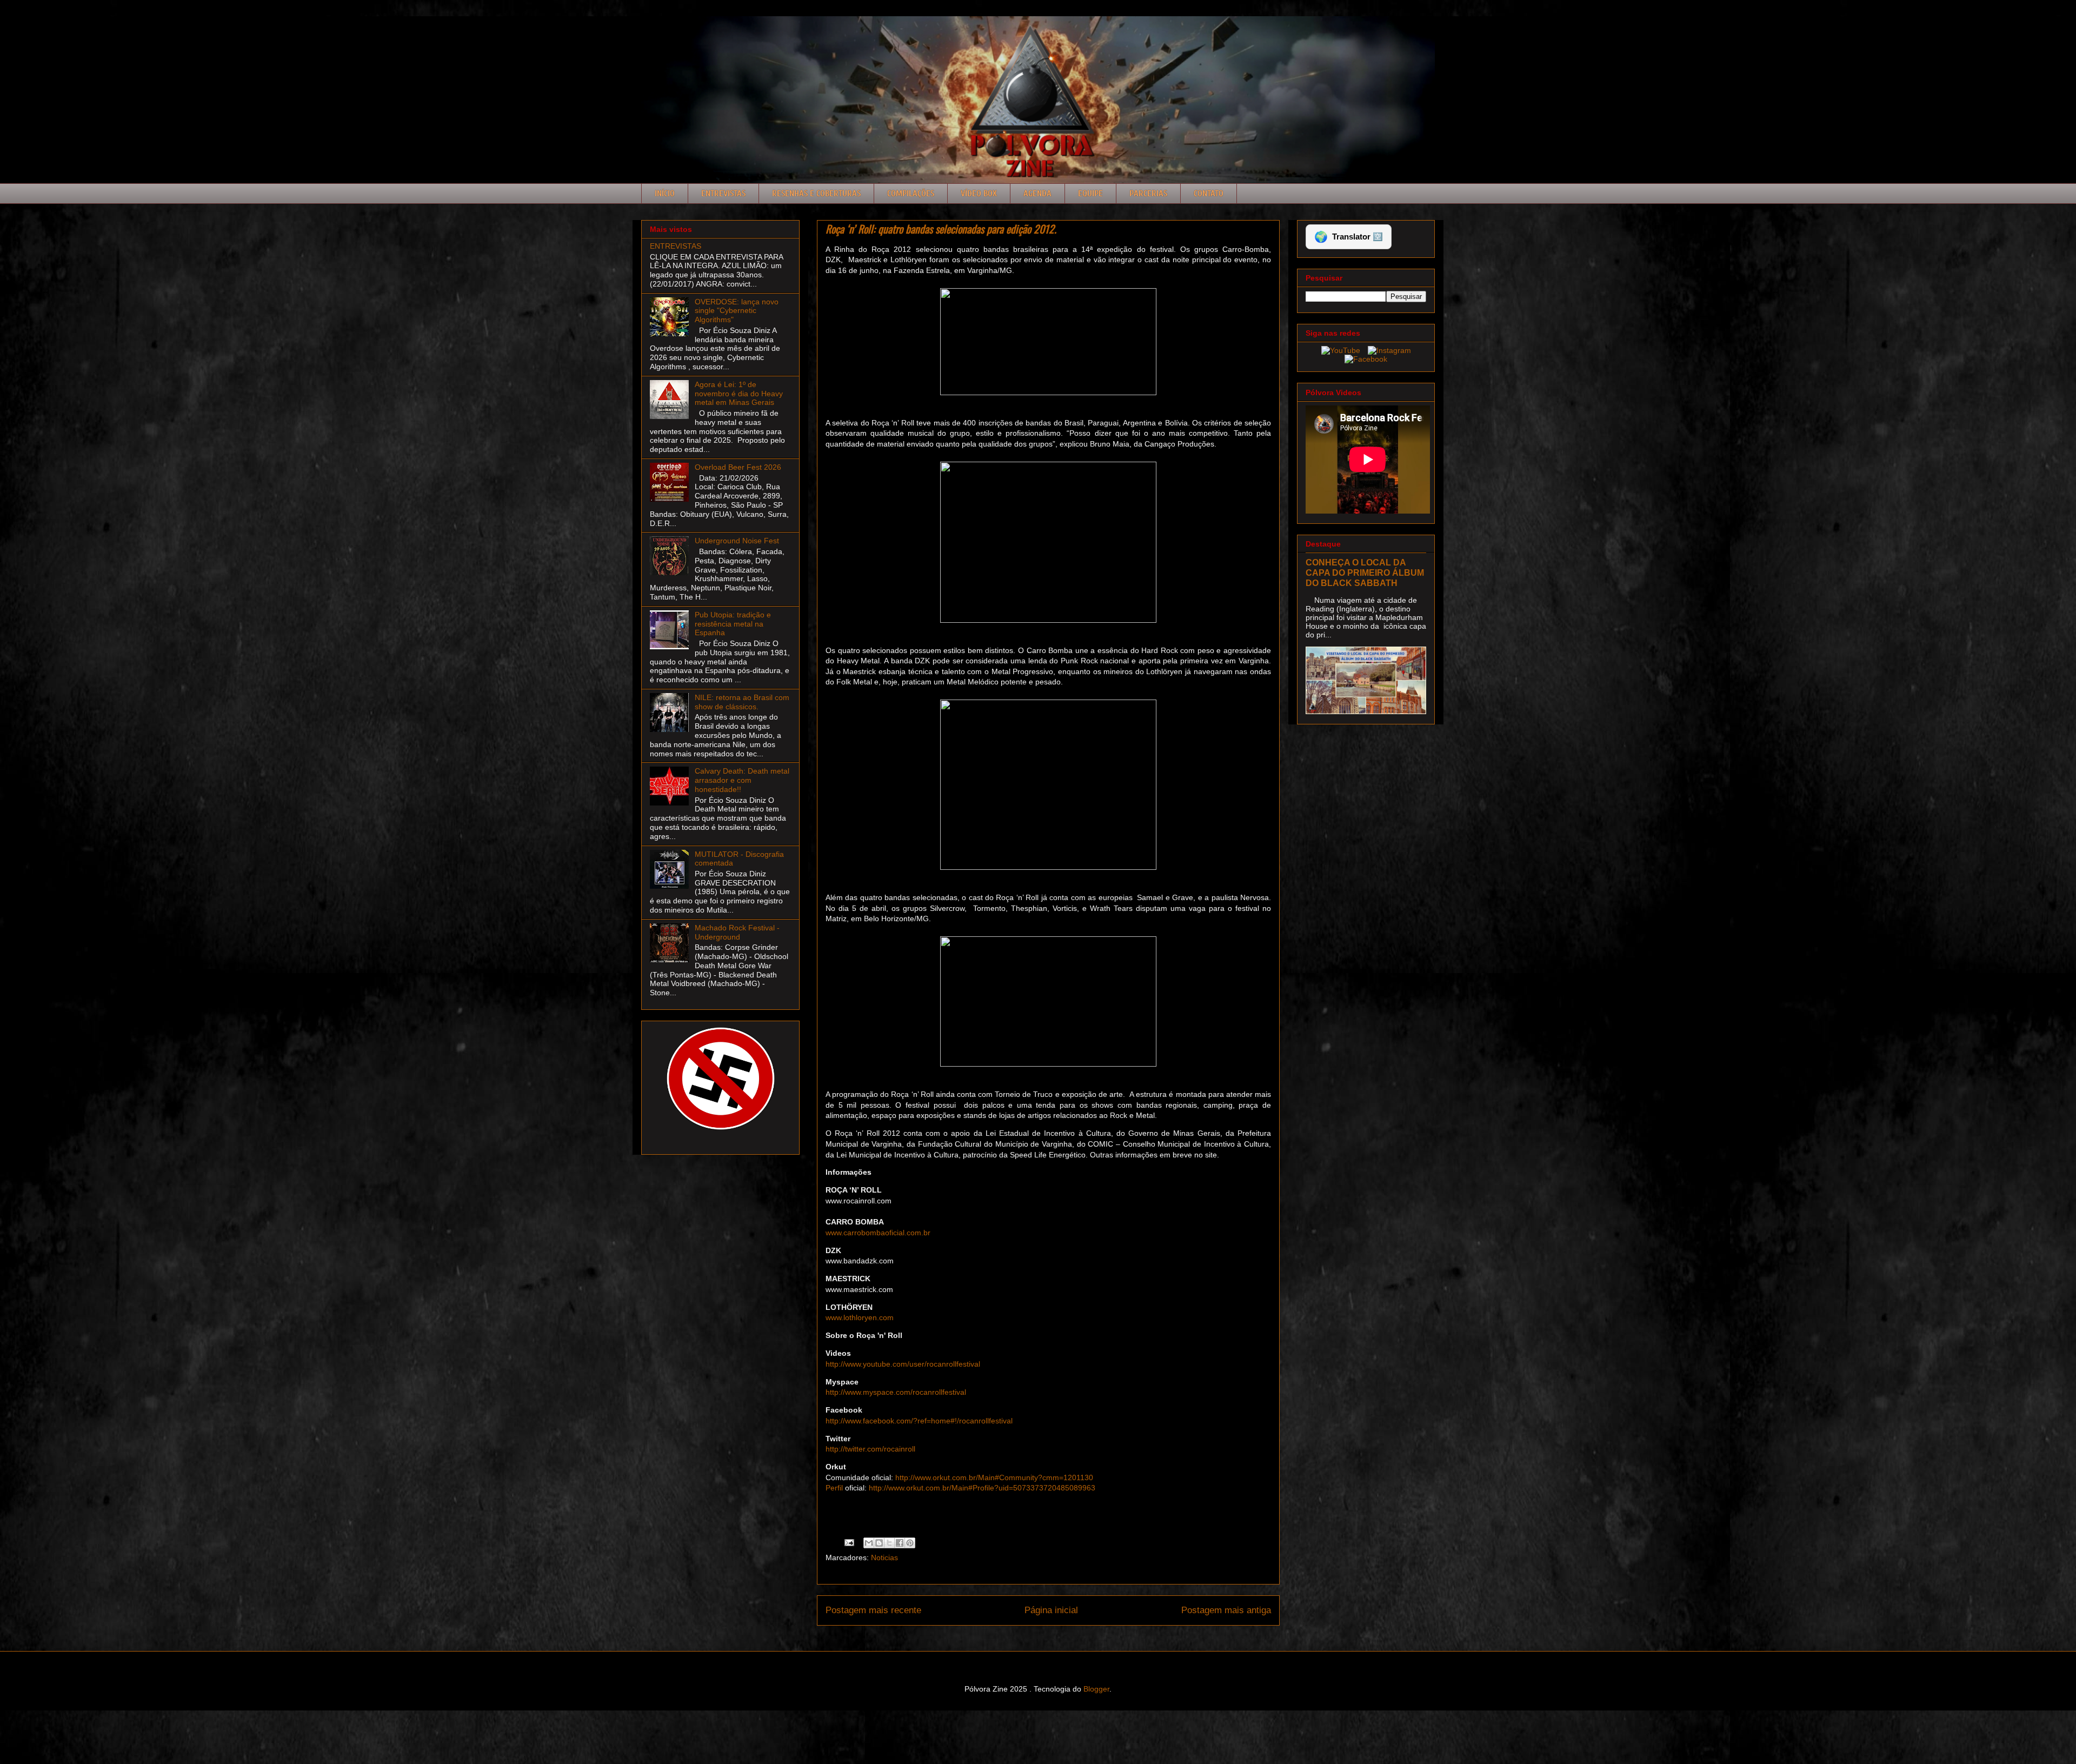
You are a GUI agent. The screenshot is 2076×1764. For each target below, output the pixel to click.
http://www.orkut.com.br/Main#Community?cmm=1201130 (994, 1477)
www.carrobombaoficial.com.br (878, 1233)
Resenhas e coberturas (816, 194)
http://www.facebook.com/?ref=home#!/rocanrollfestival (919, 1421)
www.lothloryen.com (860, 1317)
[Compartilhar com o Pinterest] (910, 1543)
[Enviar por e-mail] (869, 1543)
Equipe (1090, 194)
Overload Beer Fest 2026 (738, 467)
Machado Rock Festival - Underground (737, 932)
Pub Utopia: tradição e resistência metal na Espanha (733, 624)
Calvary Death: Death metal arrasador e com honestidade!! (742, 780)
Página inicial (1051, 1610)
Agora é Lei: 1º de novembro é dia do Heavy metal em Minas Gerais (739, 394)
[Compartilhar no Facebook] (900, 1543)
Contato (1209, 194)
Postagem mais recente (873, 1610)
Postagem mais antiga (1226, 1610)
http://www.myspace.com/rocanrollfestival (896, 1392)
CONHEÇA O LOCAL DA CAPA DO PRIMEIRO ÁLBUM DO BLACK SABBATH (1365, 573)
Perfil (834, 1488)
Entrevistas (723, 194)
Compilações (911, 194)
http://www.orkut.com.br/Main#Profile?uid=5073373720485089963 (982, 1488)
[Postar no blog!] (879, 1543)
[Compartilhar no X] (889, 1543)
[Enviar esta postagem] (849, 1542)
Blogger (1096, 1689)
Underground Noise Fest (737, 541)
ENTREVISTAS (676, 246)
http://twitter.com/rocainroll (870, 1449)
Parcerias (1148, 194)
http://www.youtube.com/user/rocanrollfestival (903, 1364)
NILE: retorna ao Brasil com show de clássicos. (742, 702)
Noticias (884, 1557)
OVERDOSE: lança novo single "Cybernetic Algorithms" (737, 311)
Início (665, 194)
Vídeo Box (979, 194)
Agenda (1037, 194)
